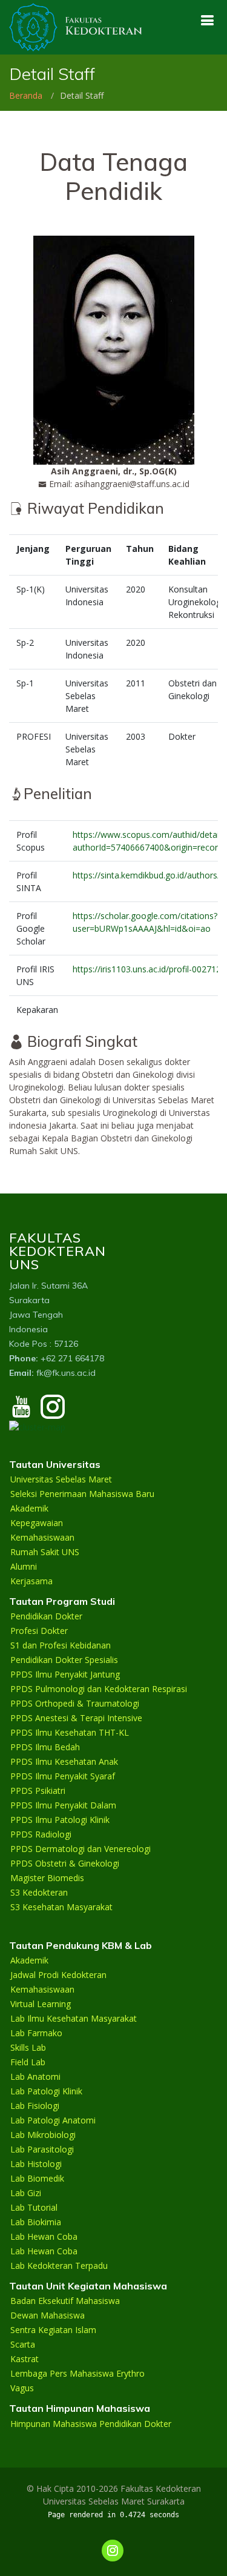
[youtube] (21, 1412)
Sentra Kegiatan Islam (53, 2330)
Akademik (29, 1509)
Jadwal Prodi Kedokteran (58, 1975)
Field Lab (28, 2062)
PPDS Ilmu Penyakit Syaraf (63, 1776)
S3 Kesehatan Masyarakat (61, 1907)
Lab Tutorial (34, 2208)
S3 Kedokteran (39, 1893)
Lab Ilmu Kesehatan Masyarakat (74, 2019)
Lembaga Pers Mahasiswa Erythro (77, 2374)
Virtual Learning (41, 2004)
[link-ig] (113, 2551)
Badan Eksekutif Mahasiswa (65, 2301)
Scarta (23, 2345)
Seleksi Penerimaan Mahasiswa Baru (82, 1494)
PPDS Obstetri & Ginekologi (65, 1864)
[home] (76, 26)
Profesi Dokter (39, 1631)
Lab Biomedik (37, 2179)
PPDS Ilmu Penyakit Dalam (63, 1805)
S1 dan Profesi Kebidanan (61, 1645)
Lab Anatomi (35, 2077)
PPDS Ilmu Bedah (45, 1747)
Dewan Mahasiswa (48, 2315)
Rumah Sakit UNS (45, 1552)
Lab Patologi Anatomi (53, 2120)
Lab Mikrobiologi (43, 2135)
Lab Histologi (36, 2164)
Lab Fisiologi (35, 2106)
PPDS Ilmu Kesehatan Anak (64, 1762)
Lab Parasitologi (42, 2149)
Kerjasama (31, 1581)
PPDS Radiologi (41, 1834)
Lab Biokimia (36, 2222)
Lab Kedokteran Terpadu (59, 2266)
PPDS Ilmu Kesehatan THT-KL (70, 1733)
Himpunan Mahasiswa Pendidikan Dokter (91, 2424)
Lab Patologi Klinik (46, 2091)
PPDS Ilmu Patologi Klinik (60, 1820)
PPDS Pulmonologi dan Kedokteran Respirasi (99, 1689)
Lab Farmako (36, 2033)
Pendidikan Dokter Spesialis (64, 1660)
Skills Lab (28, 2048)
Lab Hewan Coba (44, 2237)
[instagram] (53, 1412)
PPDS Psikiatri (38, 1791)
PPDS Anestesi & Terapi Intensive (76, 1718)
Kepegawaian (37, 1523)
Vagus (22, 2388)
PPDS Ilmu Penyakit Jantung (65, 1675)
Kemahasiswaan (42, 1538)
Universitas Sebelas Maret (61, 1479)
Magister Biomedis (47, 1878)
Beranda (26, 95)
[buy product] (207, 20)
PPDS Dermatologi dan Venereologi (81, 1849)
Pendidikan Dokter (46, 1616)
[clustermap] (37, 1426)
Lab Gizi (26, 2193)
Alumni (24, 1567)
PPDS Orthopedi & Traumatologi (75, 1704)
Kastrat (25, 2359)
